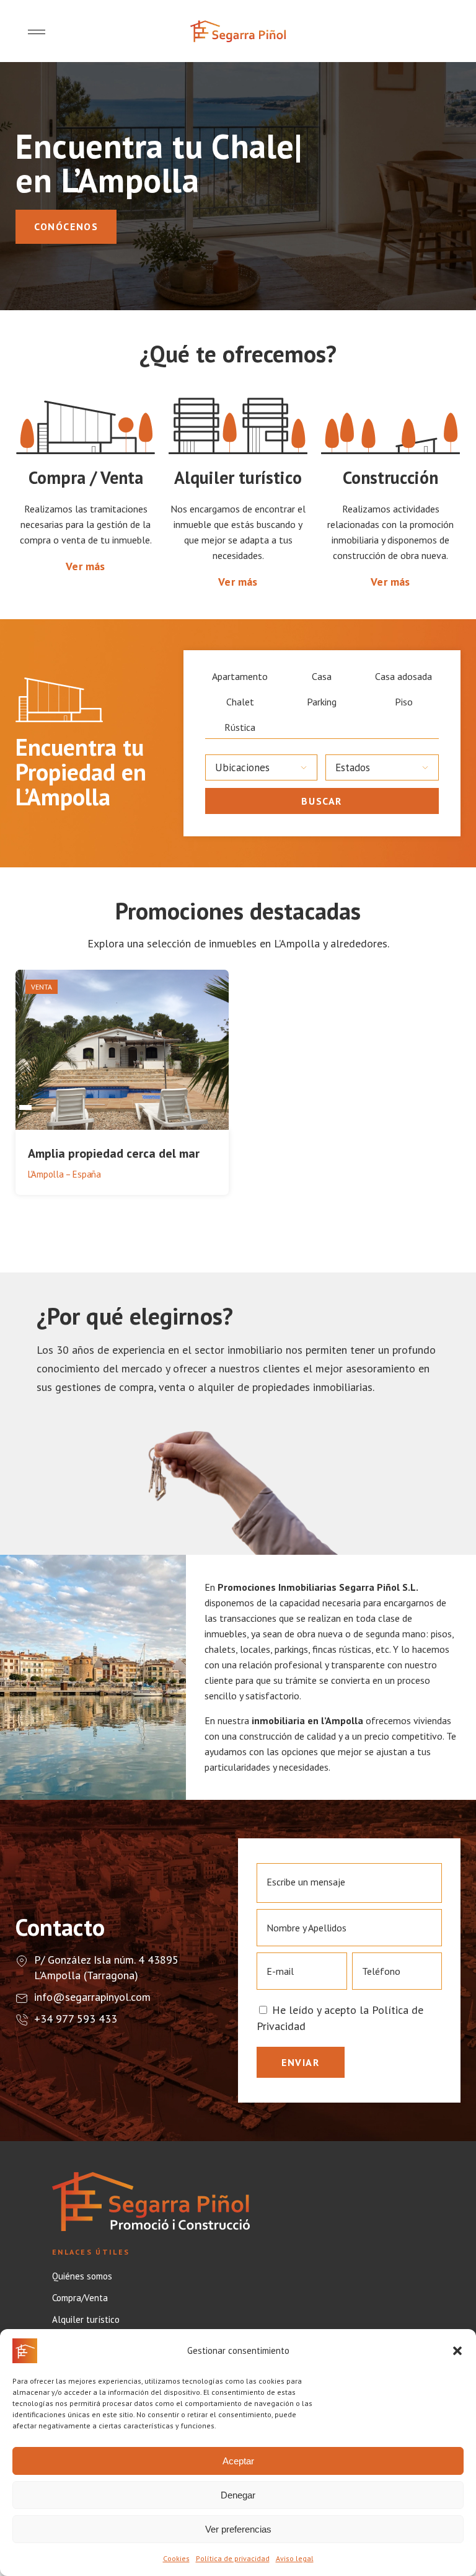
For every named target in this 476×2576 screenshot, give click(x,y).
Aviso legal (295, 2558)
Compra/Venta (80, 2298)
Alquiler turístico (86, 2320)
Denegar (238, 2495)
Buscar (322, 801)
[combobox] (262, 767)
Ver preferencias (238, 2529)
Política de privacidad (233, 2558)
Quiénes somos (82, 2276)
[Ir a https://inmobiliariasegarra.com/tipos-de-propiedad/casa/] (322, 677)
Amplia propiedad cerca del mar (114, 1153)
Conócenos (66, 226)
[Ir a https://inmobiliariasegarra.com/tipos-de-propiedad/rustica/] (240, 727)
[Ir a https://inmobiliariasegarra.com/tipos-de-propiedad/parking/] (322, 702)
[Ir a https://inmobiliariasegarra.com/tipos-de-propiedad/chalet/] (240, 702)
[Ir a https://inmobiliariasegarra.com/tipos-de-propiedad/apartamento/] (240, 677)
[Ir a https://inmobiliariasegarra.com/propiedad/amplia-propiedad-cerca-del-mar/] (122, 1084)
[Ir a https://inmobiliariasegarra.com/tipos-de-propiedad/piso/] (403, 702)
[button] (457, 2351)
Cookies (176, 2558)
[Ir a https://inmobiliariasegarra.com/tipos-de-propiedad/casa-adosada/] (403, 677)
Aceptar (238, 2461)
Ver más (85, 566)
